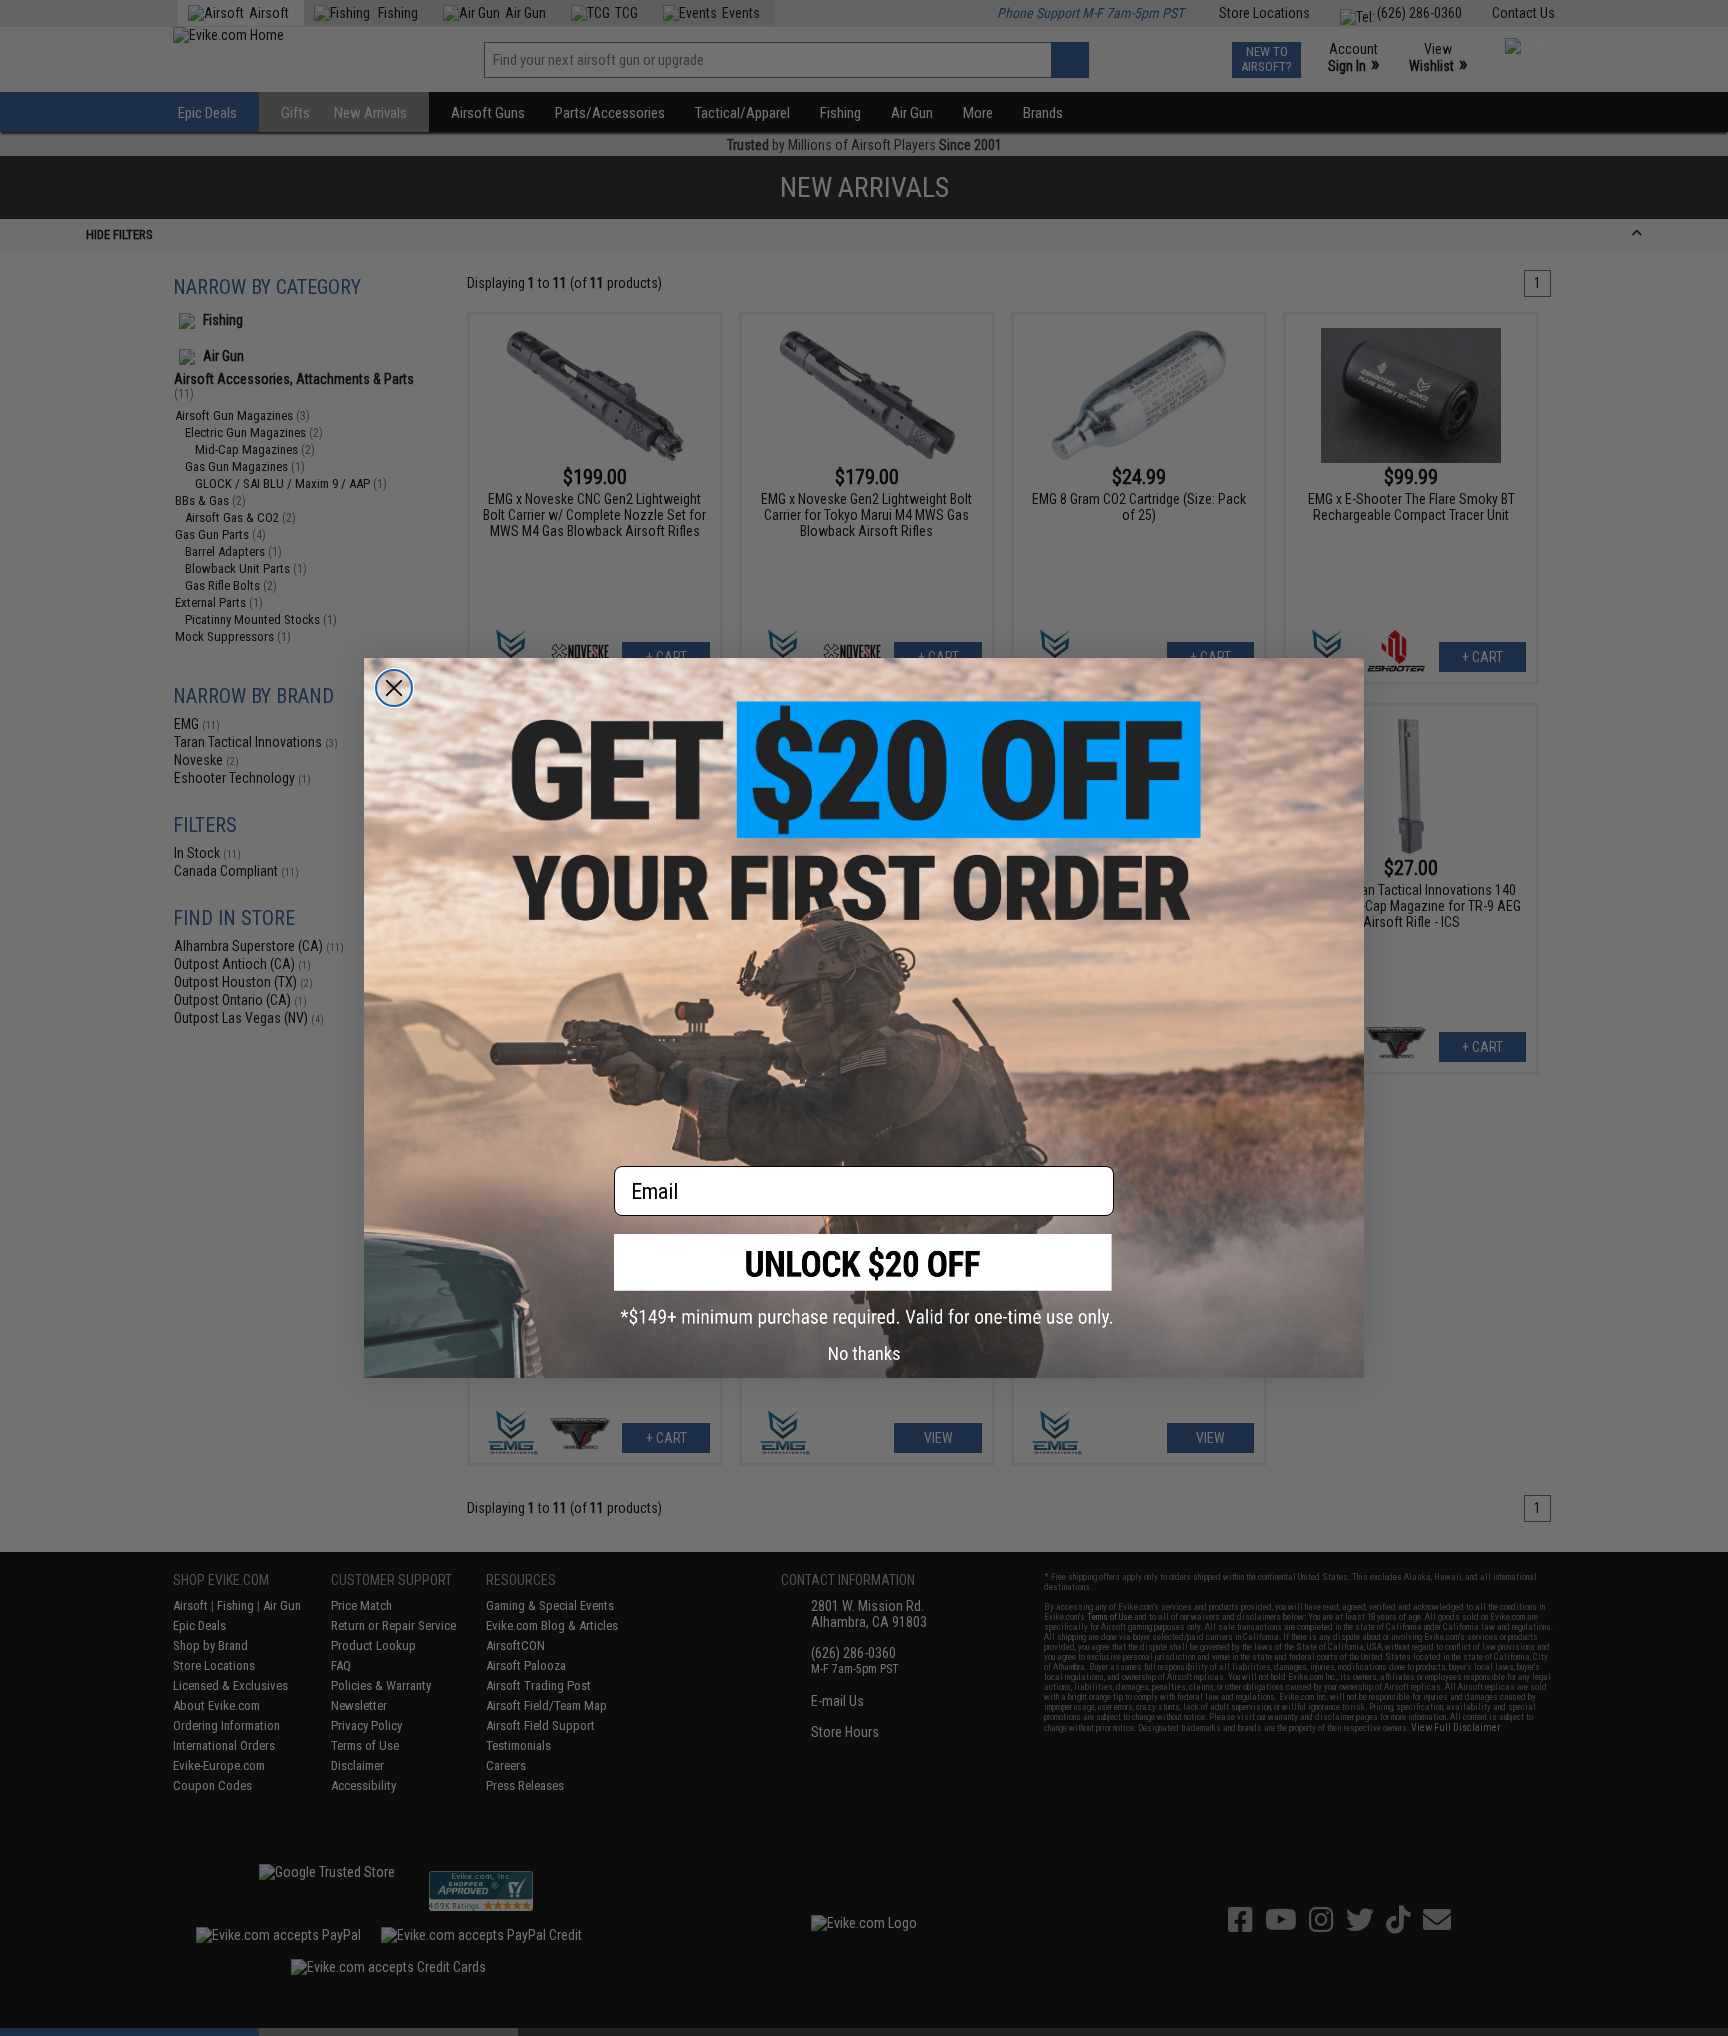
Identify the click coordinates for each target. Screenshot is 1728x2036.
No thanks (864, 1353)
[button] (864, 1280)
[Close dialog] (394, 688)
